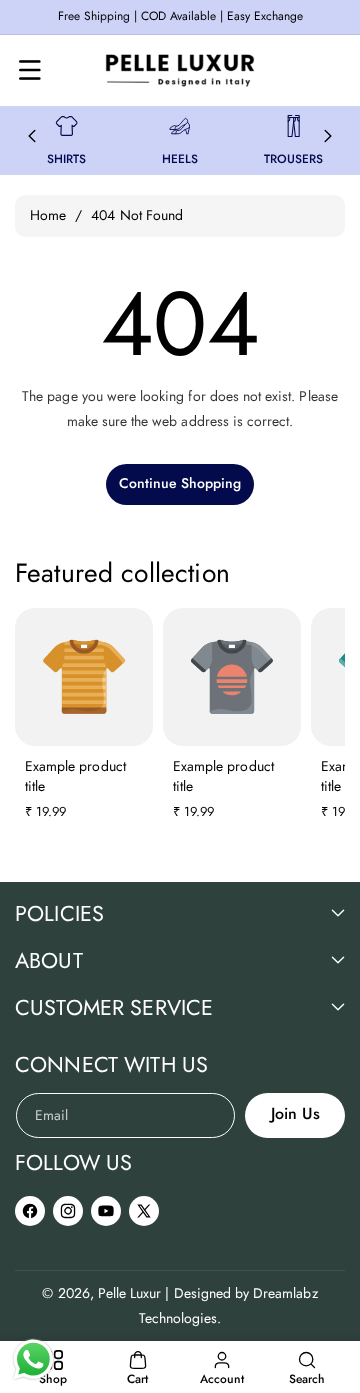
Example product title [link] (75, 776)
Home (48, 215)
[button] (30, 70)
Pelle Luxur (130, 1293)
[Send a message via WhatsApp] (33, 1359)
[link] (67, 126)
